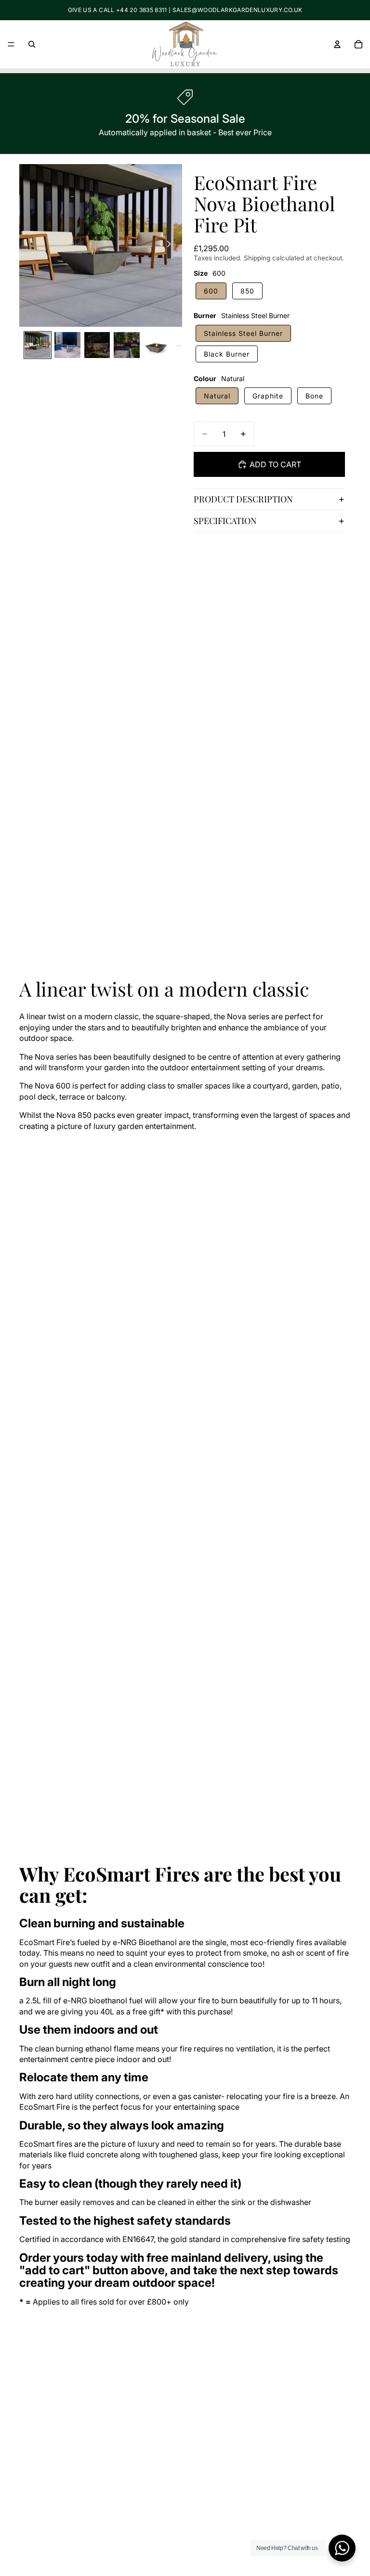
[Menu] (11, 44)
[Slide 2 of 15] (67, 345)
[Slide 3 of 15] (97, 345)
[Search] (32, 44)
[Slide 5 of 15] (157, 345)
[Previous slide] (30, 245)
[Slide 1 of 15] (38, 345)
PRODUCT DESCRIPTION (243, 499)
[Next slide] (172, 245)
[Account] (337, 44)
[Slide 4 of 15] (127, 345)
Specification (225, 521)
